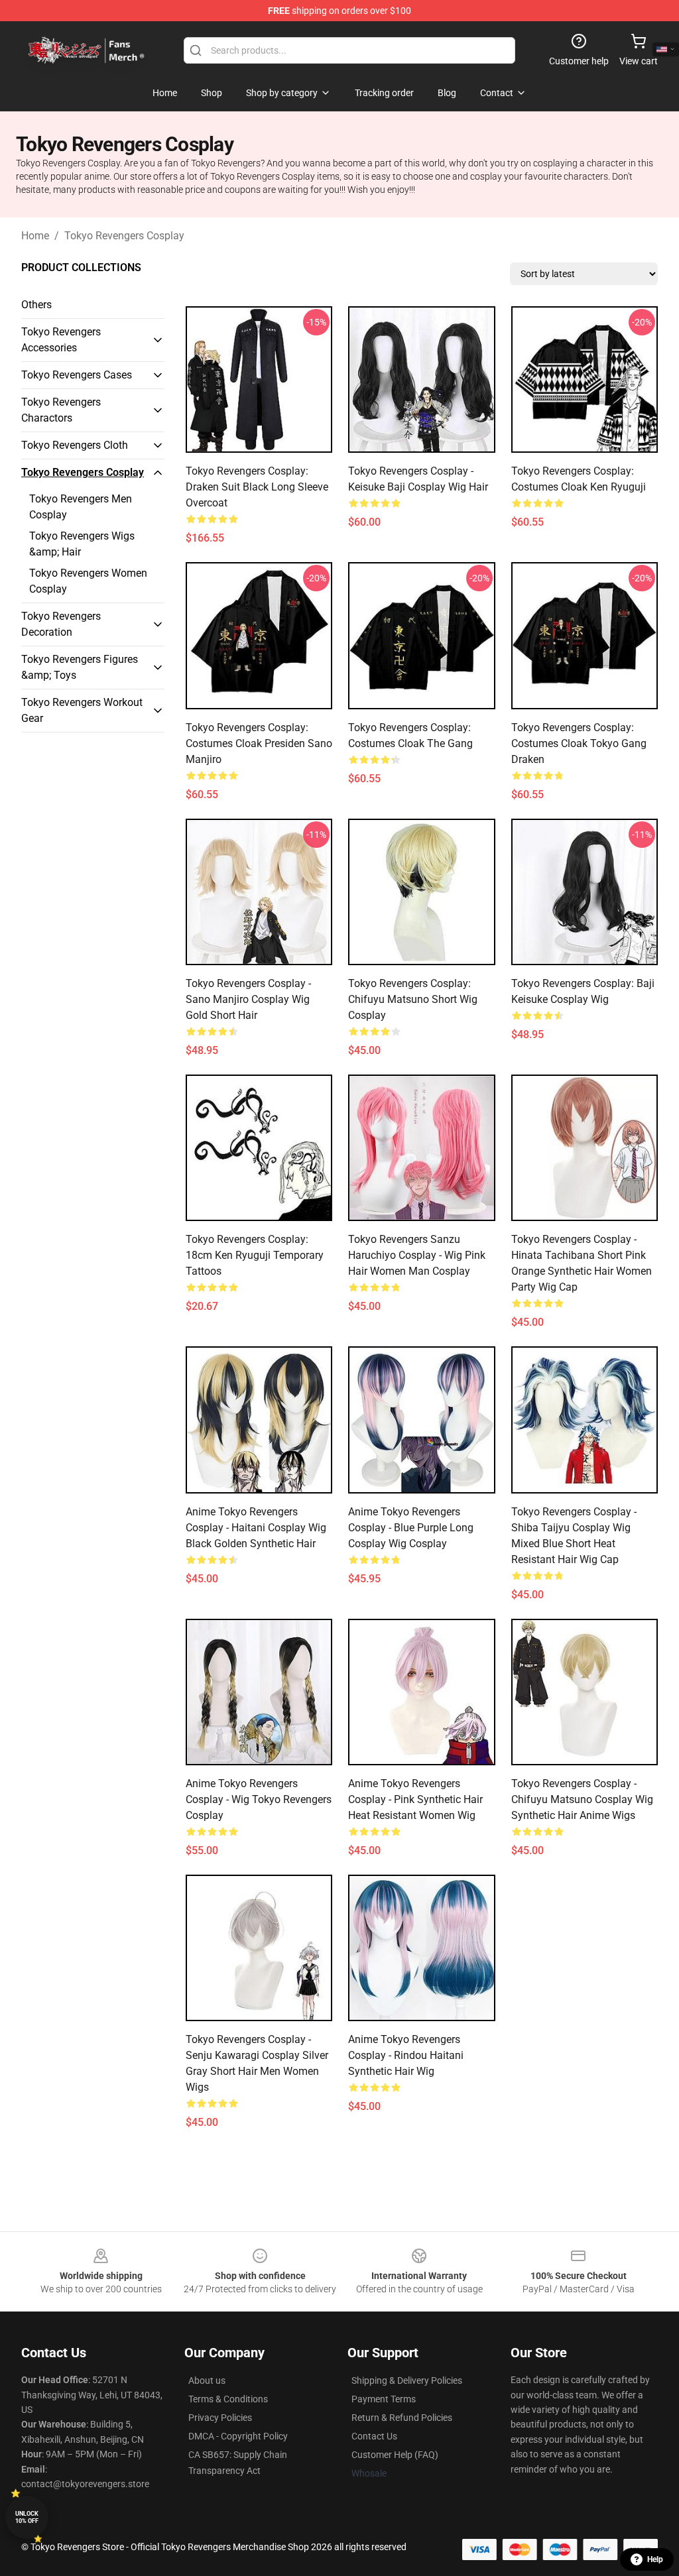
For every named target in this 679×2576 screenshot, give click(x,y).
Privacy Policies (220, 2418)
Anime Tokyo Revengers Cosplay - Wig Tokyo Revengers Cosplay (259, 1799)
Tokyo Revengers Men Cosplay (81, 507)
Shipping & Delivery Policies (407, 2380)
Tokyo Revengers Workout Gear (82, 710)
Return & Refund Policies (402, 2418)
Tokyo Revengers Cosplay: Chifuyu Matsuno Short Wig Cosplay (413, 999)
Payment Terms (384, 2399)
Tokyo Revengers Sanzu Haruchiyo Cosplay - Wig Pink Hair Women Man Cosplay (417, 1255)
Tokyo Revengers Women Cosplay (88, 581)
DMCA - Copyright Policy (238, 2436)
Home (35, 236)
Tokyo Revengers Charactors (61, 410)
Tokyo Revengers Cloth (75, 445)
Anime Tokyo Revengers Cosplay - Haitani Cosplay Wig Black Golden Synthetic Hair (256, 1528)
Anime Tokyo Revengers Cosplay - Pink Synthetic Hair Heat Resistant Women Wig (415, 1799)
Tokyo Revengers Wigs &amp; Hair (82, 544)
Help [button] (655, 2559)
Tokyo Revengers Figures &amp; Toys (80, 667)
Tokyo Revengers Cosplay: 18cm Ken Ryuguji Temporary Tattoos (255, 1255)
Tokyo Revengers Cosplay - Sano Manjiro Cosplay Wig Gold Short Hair (248, 999)
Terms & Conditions (228, 2399)
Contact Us (374, 2436)
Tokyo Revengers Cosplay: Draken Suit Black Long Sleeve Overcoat (257, 487)
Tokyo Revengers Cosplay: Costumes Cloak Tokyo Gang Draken (579, 743)
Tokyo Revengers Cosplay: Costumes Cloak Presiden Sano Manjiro (259, 743)
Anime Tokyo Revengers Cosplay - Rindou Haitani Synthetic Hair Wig (406, 2055)
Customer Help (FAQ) (395, 2455)
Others (36, 305)
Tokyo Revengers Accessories (61, 340)
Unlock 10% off (27, 2517)
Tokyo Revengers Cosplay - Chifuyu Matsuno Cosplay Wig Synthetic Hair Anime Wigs (582, 1799)
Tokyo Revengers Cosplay (124, 236)
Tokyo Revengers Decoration (61, 624)
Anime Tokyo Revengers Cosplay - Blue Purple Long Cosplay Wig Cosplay (411, 1528)
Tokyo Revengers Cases (77, 375)
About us (207, 2380)
